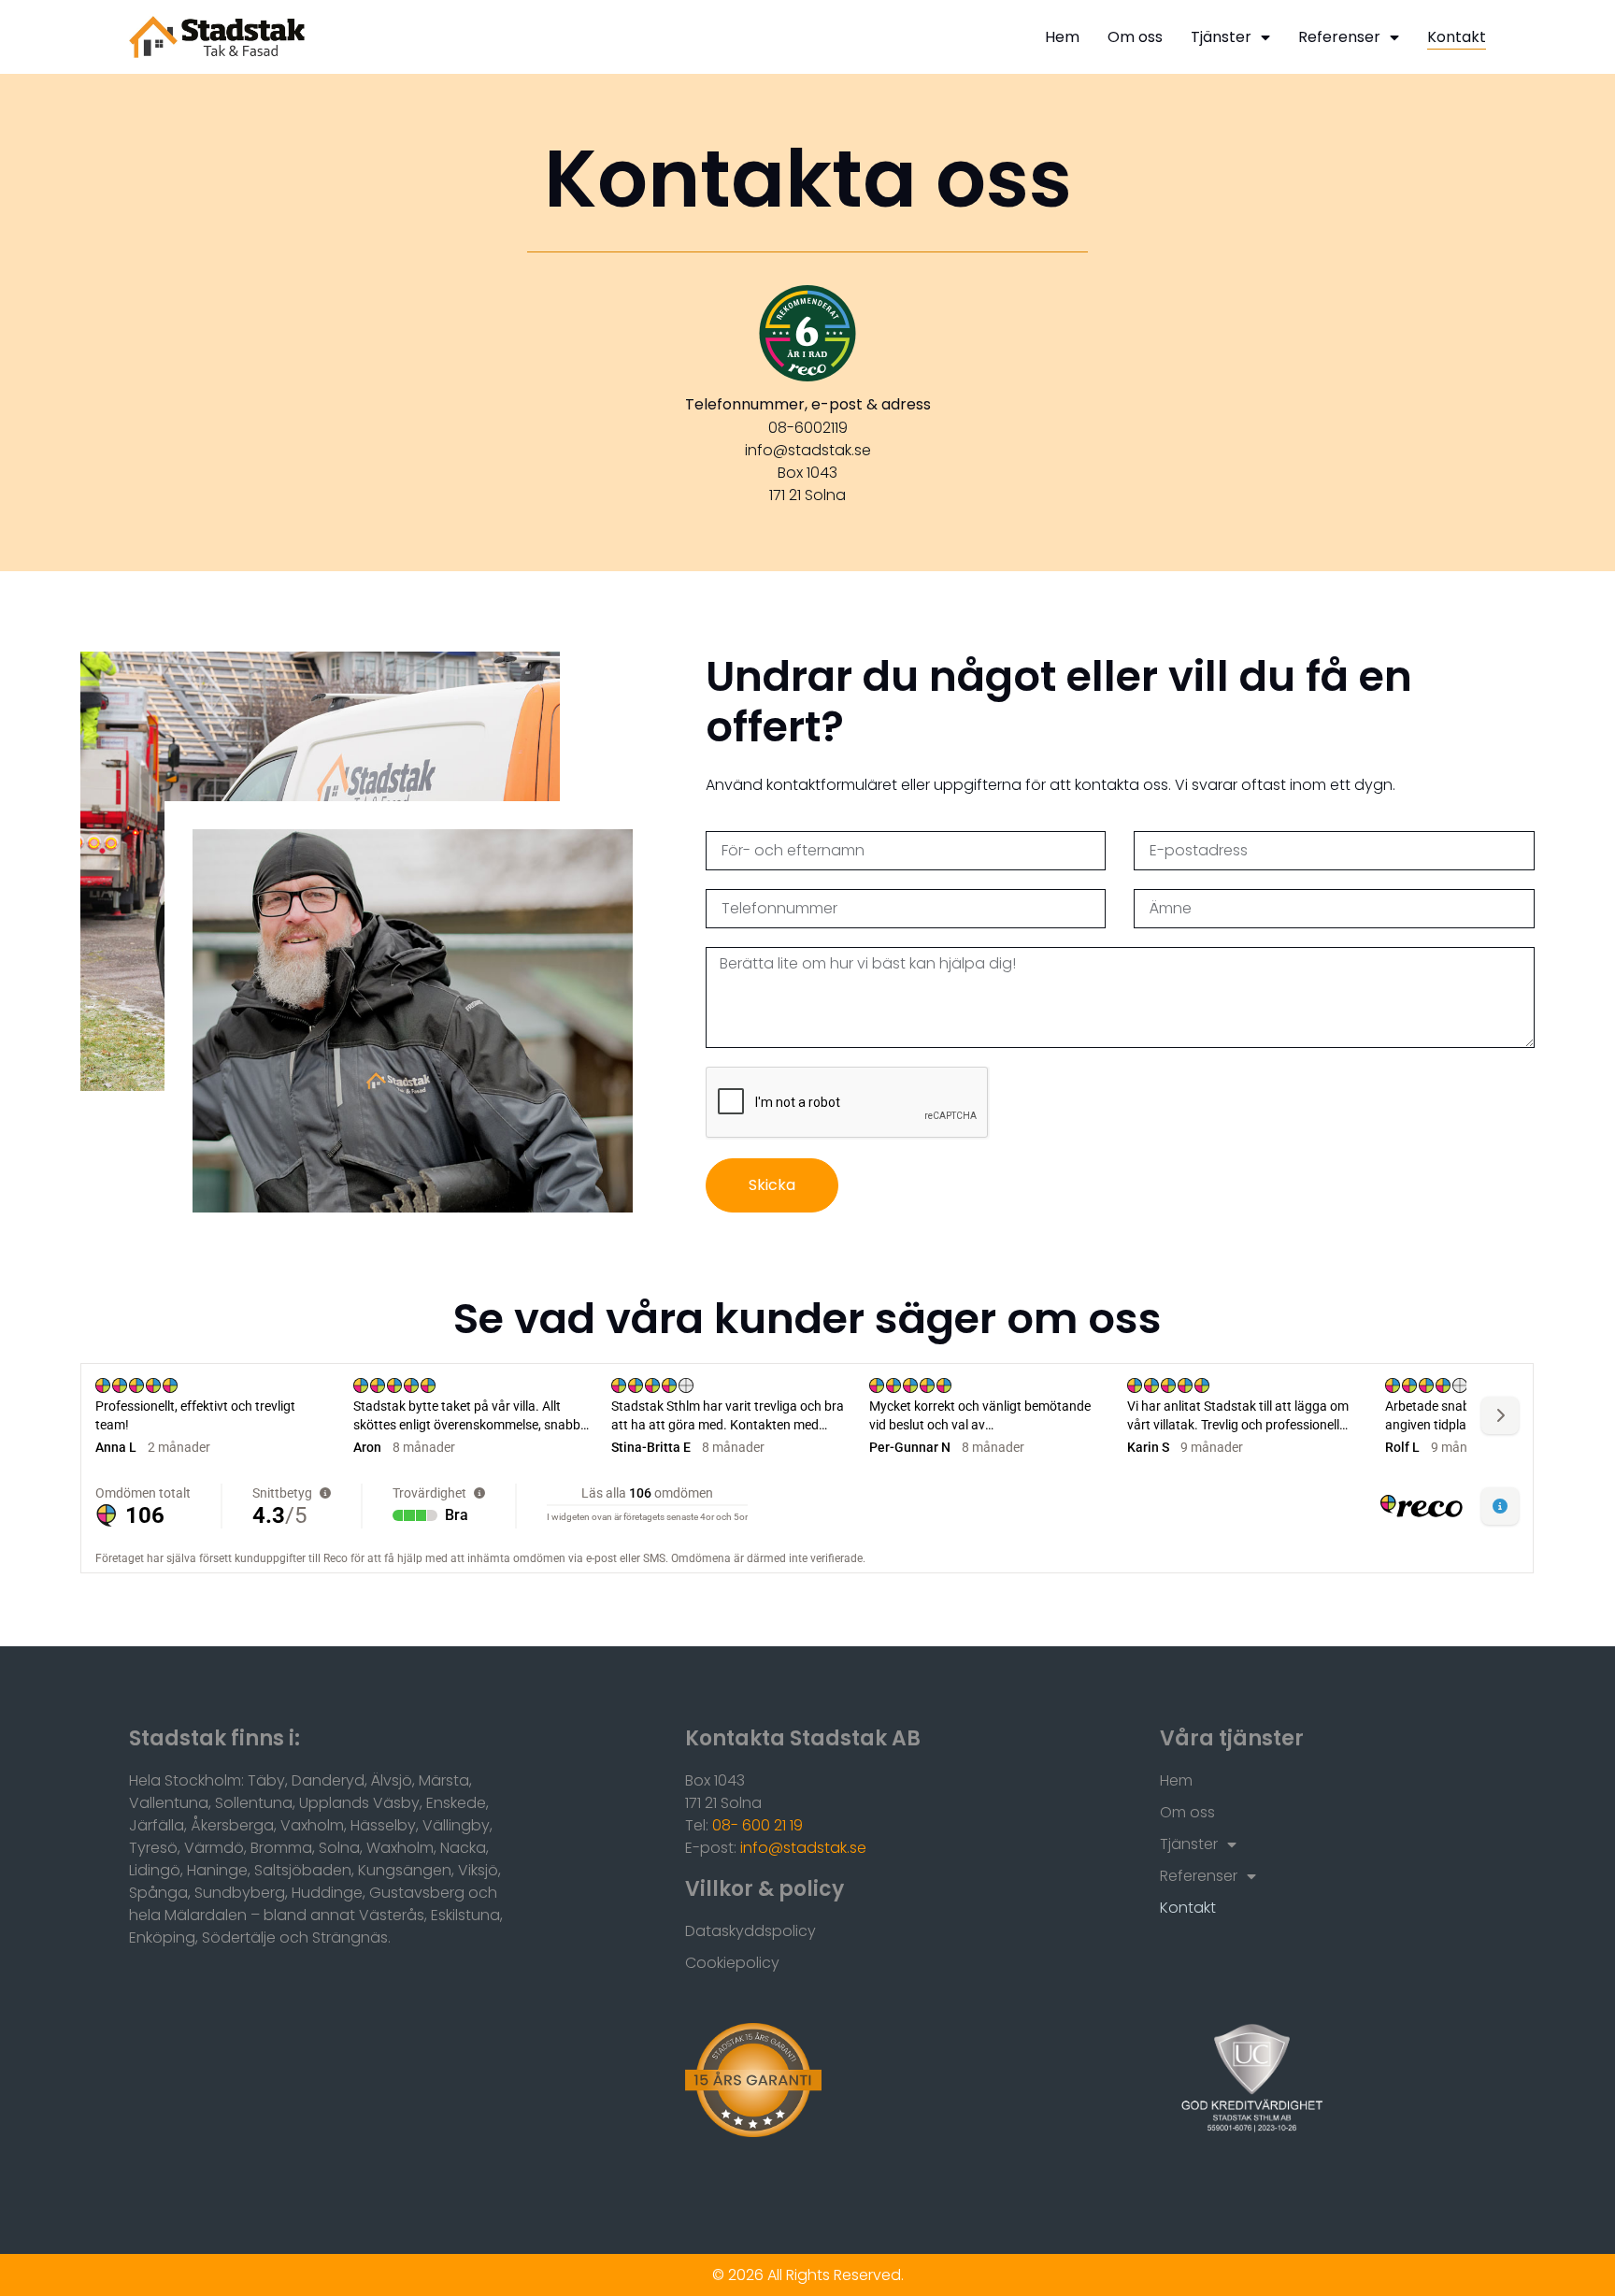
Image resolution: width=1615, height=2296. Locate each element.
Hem (1062, 37)
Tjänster (1221, 37)
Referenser (1339, 37)
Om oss (1135, 37)
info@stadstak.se (803, 1848)
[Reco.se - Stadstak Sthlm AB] (807, 333)
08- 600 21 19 (757, 1825)
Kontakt (1457, 37)
